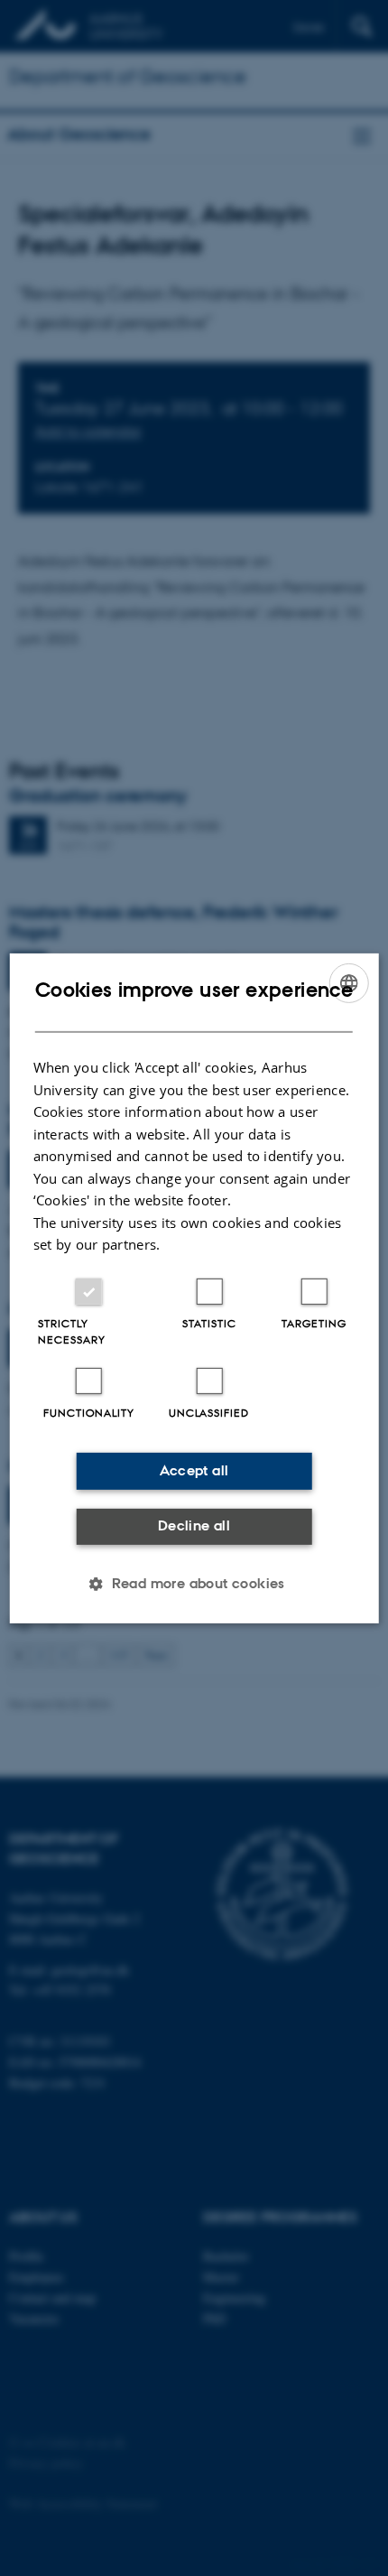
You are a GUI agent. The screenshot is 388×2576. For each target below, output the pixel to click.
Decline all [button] (194, 1525)
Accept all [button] (194, 1470)
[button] (194, 1584)
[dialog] (194, 1288)
